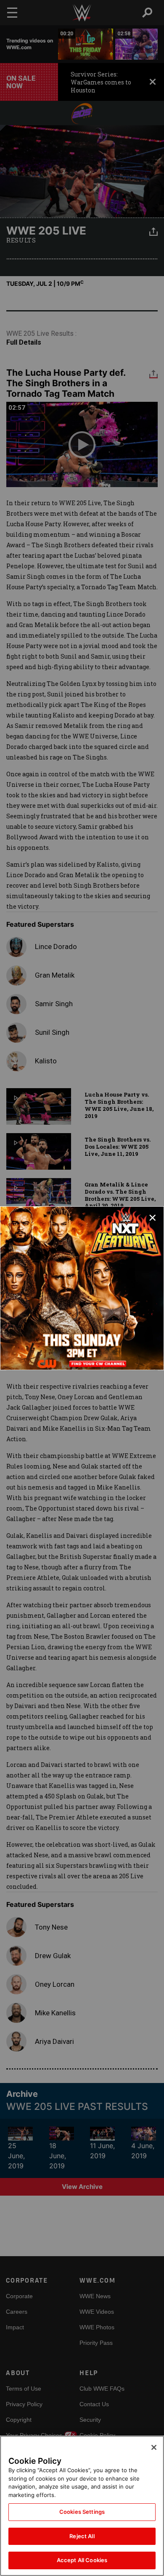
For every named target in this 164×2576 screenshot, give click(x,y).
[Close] (154, 2447)
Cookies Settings (82, 2512)
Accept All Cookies (82, 2560)
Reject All (82, 2536)
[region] (82, 2506)
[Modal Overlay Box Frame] (82, 1288)
